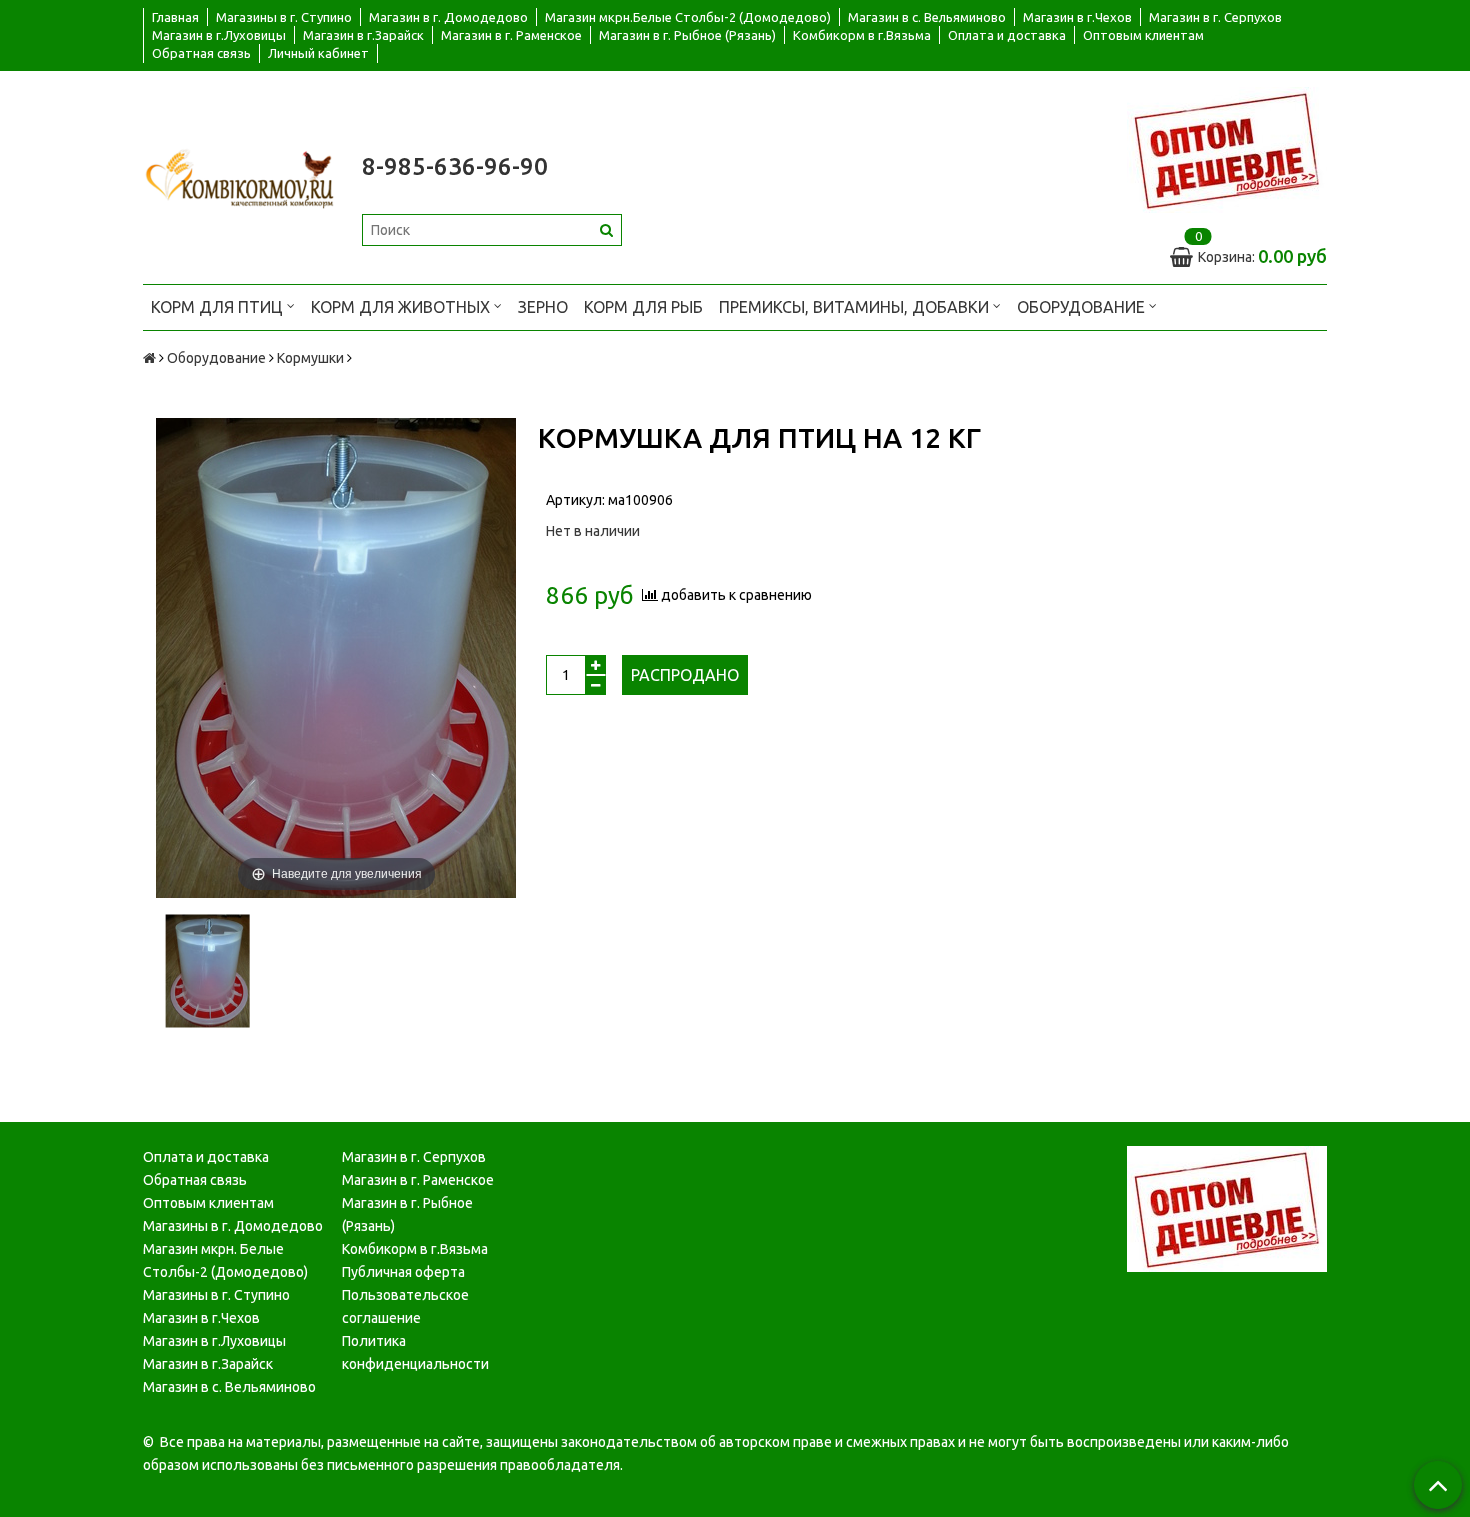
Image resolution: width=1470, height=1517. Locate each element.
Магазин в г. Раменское (511, 35)
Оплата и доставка (1007, 35)
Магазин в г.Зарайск (363, 35)
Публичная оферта (403, 1272)
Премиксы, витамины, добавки (856, 307)
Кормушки (310, 358)
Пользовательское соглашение (405, 1306)
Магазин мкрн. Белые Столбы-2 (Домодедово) (225, 1260)
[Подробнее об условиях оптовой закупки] (1227, 148)
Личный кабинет (318, 53)
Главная (175, 17)
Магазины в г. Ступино (284, 17)
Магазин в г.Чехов (1077, 17)
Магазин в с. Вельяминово (927, 17)
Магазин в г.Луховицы (219, 35)
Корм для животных (402, 307)
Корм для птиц (219, 307)
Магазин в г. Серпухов (1215, 17)
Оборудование (1083, 307)
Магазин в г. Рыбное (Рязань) (687, 35)
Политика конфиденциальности (415, 1352)
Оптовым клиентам (1143, 35)
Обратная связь (201, 53)
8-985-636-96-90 (455, 166)
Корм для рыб (643, 307)
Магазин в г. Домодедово (448, 17)
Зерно (543, 307)
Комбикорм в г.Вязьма (862, 35)
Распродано (685, 675)
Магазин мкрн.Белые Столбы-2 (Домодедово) (688, 17)
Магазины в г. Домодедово (233, 1226)
